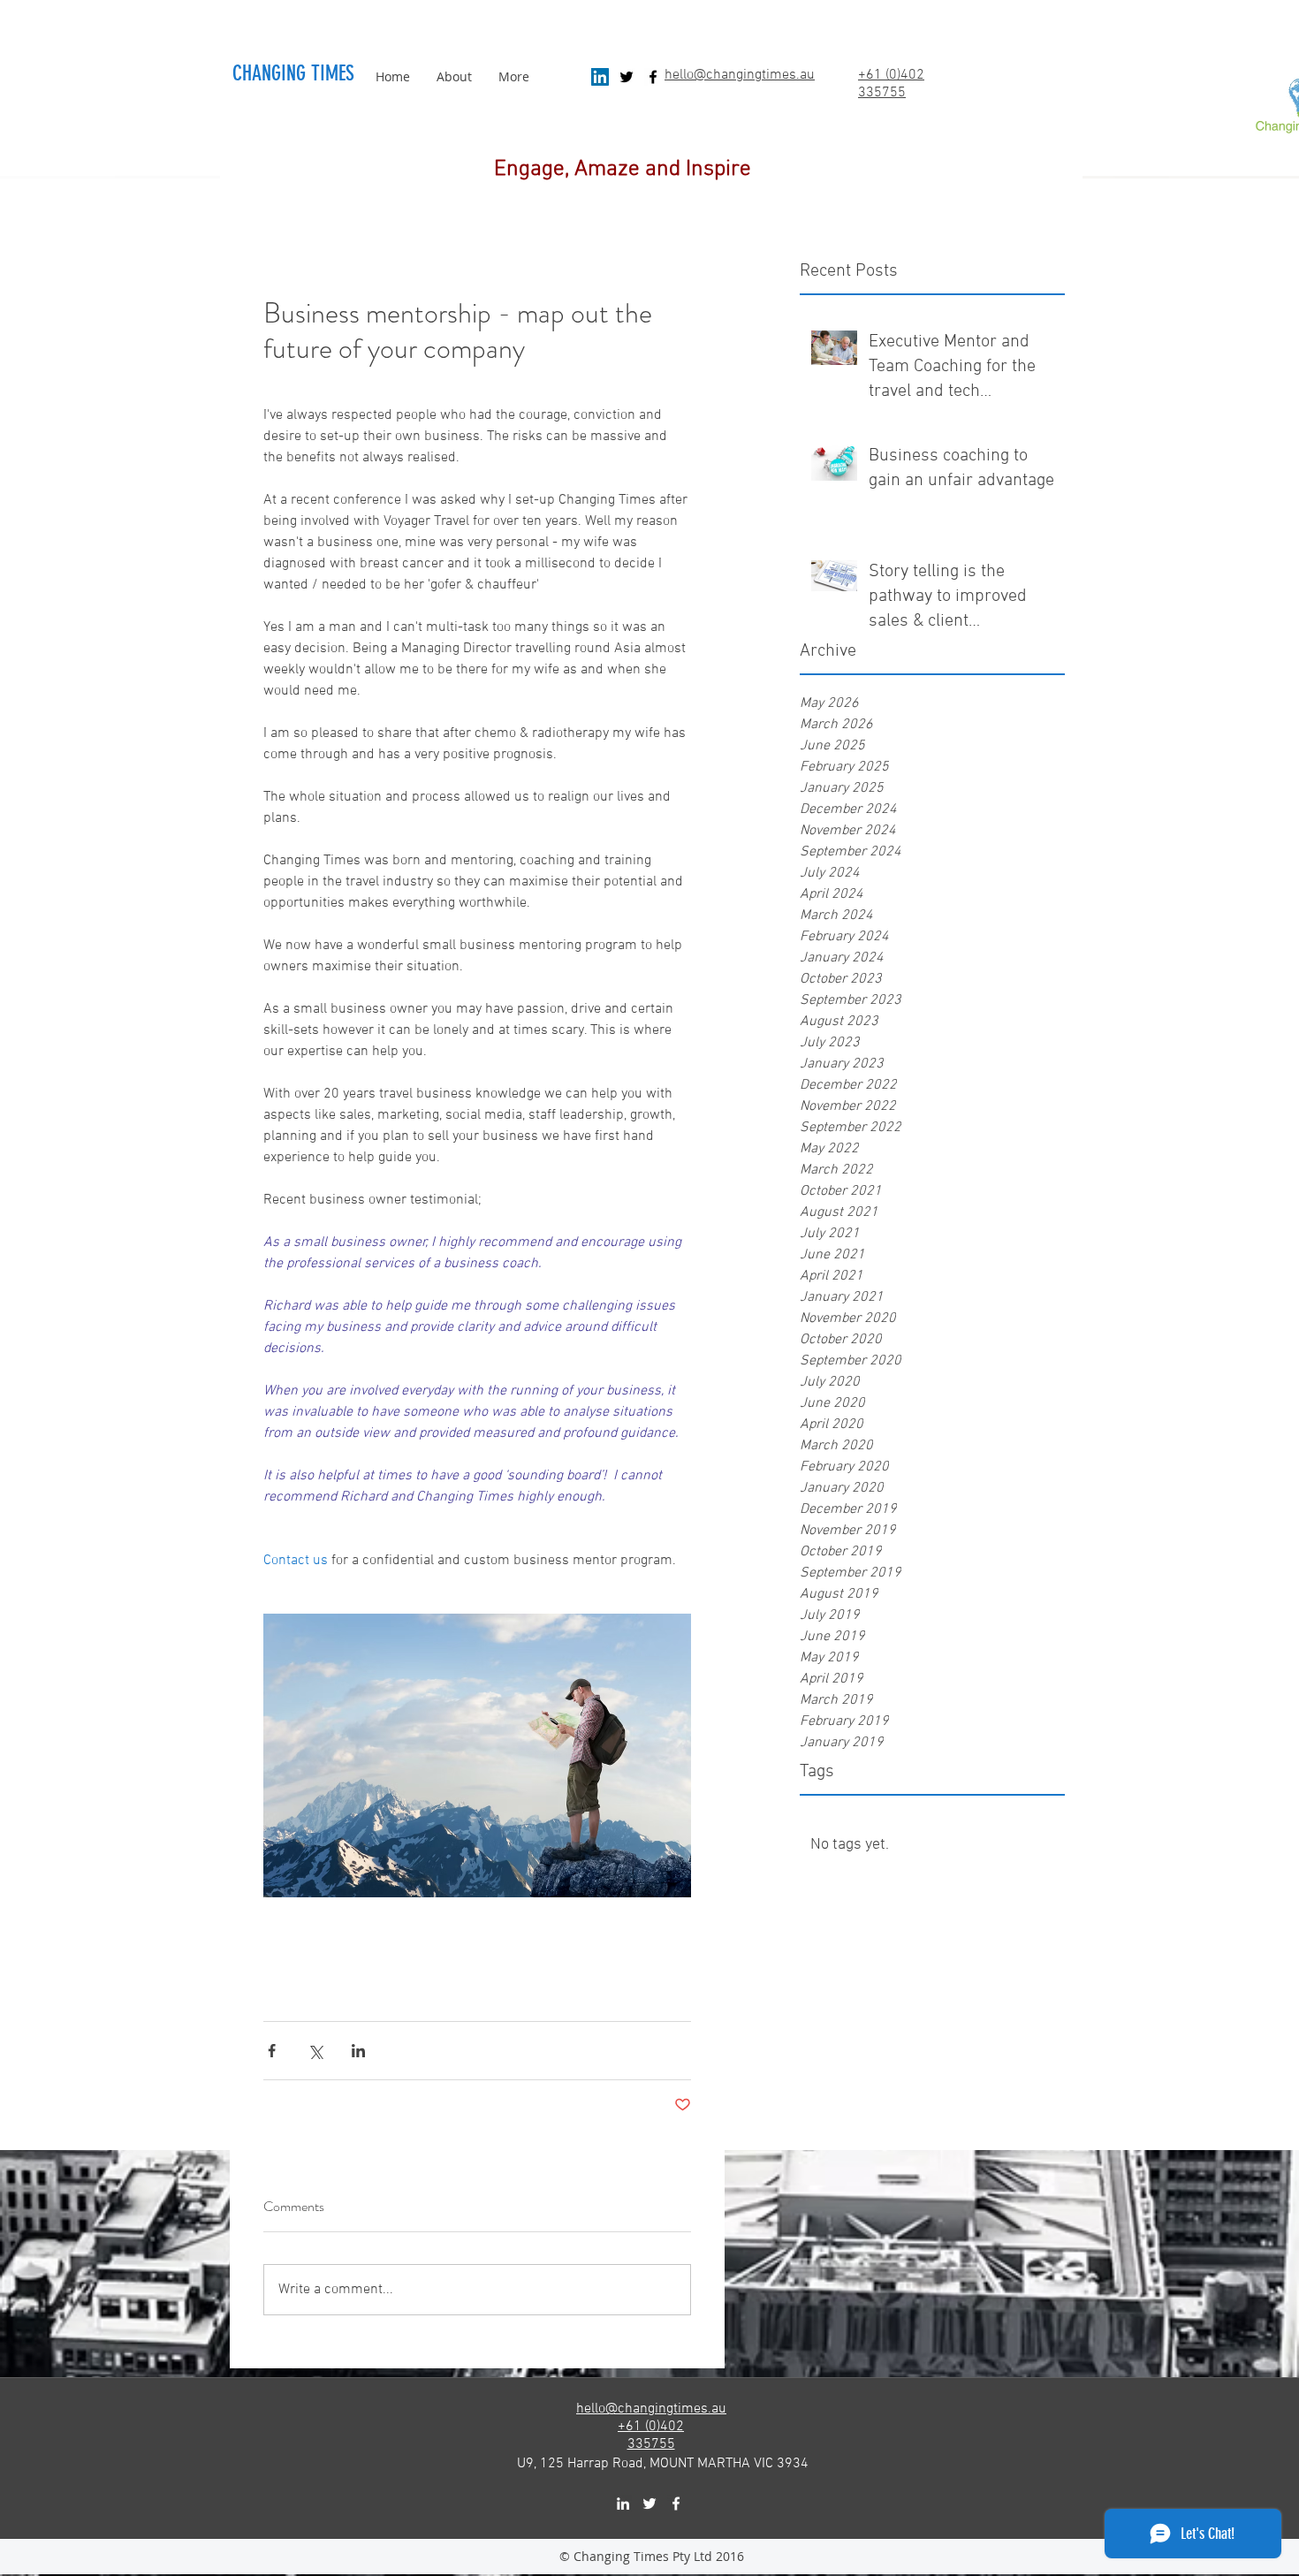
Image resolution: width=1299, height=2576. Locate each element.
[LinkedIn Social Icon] (600, 77)
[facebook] (653, 77)
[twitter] (627, 77)
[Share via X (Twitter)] (315, 2051)
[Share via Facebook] (272, 2051)
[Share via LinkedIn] (358, 2051)
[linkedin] (623, 2504)
